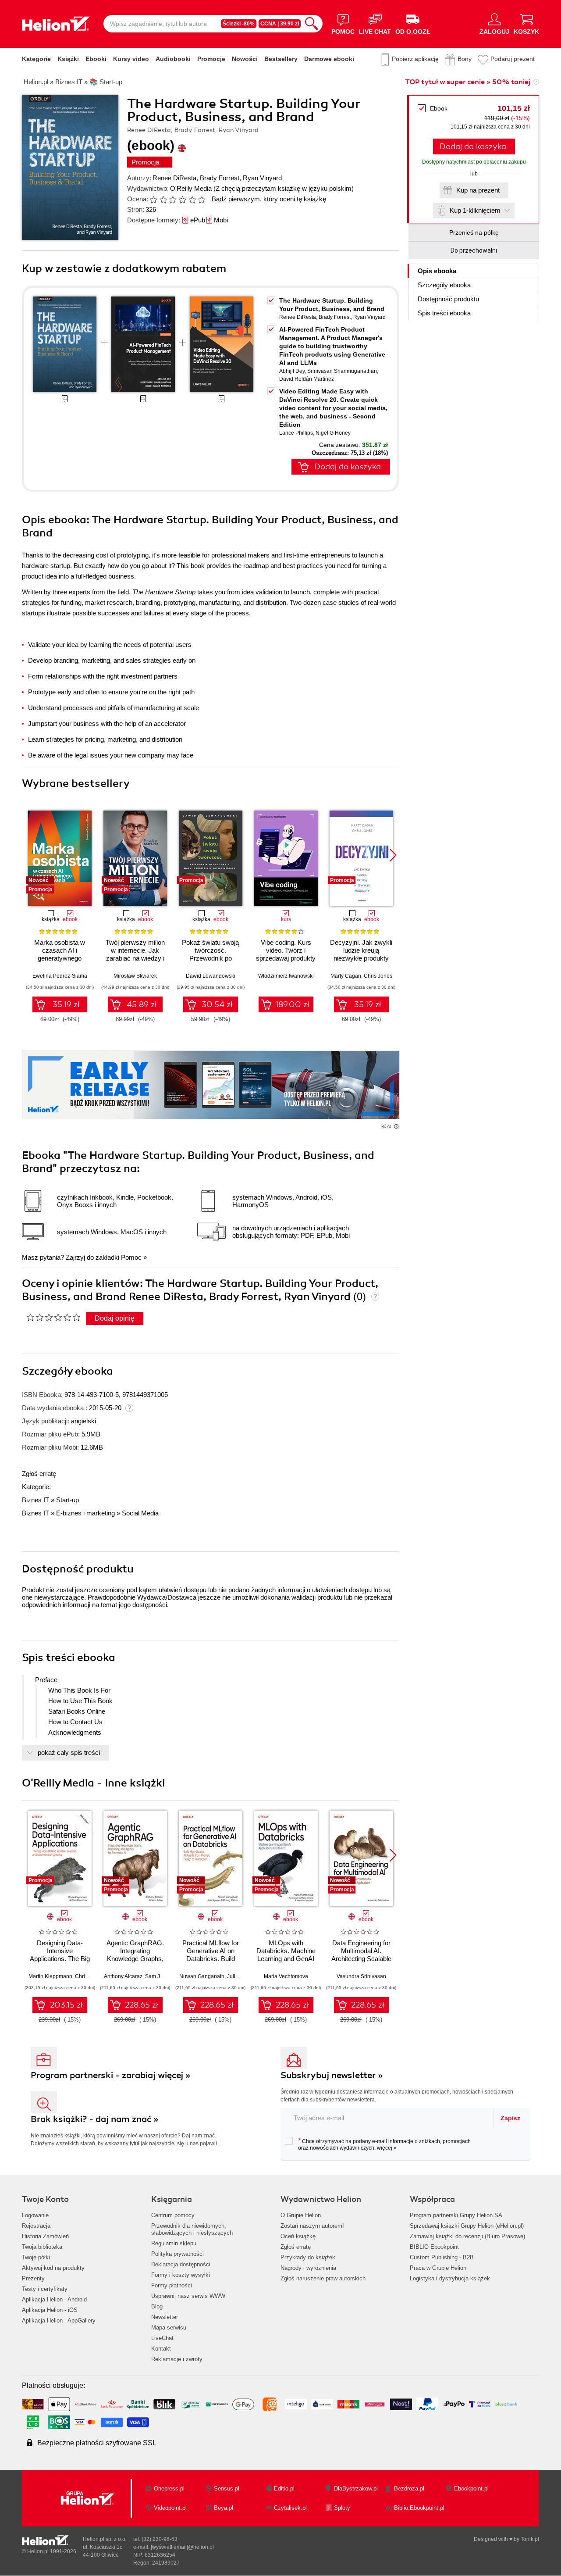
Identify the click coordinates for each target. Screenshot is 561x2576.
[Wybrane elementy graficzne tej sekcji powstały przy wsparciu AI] (396, 1126)
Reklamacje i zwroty (177, 2359)
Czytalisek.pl (290, 2508)
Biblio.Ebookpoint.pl (419, 2508)
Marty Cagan (346, 976)
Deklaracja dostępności (181, 2264)
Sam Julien (158, 1976)
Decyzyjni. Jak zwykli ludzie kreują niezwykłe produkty (361, 950)
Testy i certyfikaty (45, 2289)
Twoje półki (36, 2257)
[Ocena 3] (173, 200)
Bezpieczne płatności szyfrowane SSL (97, 2443)
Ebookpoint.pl (471, 2488)
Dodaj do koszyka (473, 146)
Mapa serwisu (169, 2328)
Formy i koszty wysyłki (181, 2275)
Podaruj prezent (513, 59)
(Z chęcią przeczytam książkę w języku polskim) (284, 188)
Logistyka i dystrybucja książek (450, 2278)
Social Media (140, 1513)
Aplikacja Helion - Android (54, 2299)
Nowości (245, 59)
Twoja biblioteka (42, 2247)
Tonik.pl (530, 2539)
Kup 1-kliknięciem (475, 210)
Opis (437, 271)
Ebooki (96, 59)
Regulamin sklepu (174, 2243)
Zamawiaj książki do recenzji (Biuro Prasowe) (467, 2236)
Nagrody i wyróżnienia (308, 2268)
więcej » (387, 2148)
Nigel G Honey (333, 433)
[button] (393, 855)
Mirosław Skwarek (135, 976)
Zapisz (510, 2118)
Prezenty (33, 2278)
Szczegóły (444, 285)
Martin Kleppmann (50, 1976)
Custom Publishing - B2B (442, 2257)
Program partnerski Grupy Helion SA (456, 2215)
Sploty (342, 2508)
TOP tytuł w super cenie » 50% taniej (468, 82)
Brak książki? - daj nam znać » (95, 2119)
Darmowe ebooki (329, 59)
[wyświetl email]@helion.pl (182, 2547)
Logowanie (35, 2215)
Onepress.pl (169, 2488)
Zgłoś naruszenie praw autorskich (323, 2278)
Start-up (67, 1500)
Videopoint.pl (170, 2508)
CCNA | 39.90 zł (280, 24)
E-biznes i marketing (85, 1513)
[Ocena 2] (163, 200)
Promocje (211, 59)
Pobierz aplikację (415, 59)
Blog (157, 2306)
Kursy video (131, 59)
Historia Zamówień (45, 2236)
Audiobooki (173, 59)
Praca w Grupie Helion (438, 2268)
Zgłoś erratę (39, 1474)
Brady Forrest (220, 178)
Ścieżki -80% (239, 24)
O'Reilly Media (191, 188)
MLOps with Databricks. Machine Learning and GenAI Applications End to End (286, 1959)
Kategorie (36, 59)
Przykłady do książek (308, 2257)
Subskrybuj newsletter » (332, 2075)
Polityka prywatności (178, 2254)
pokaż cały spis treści (69, 1752)
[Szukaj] (312, 24)
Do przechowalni (474, 250)
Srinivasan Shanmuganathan (342, 371)
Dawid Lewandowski (211, 976)
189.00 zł (292, 1004)
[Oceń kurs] (53, 1317)
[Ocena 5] (192, 200)
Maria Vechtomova (286, 1976)
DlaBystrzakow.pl (356, 2488)
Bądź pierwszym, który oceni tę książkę (269, 199)
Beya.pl (224, 2508)
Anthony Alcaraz (123, 1976)
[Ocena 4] (182, 200)
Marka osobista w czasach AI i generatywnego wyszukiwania (60, 954)
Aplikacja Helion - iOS (50, 2310)
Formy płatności (172, 2285)
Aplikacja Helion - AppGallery (59, 2321)
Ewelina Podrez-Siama (60, 976)
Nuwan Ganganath (202, 1976)
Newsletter (165, 2317)
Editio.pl (284, 2488)
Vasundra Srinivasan (361, 1976)
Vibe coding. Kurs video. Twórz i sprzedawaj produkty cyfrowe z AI (286, 954)
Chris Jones (378, 976)
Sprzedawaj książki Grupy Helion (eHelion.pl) (467, 2226)
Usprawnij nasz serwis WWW (188, 2296)
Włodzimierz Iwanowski (286, 976)
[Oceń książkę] (178, 199)
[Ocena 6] (202, 200)
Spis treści (444, 313)
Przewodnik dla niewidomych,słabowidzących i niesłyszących (192, 2229)
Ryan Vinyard (262, 178)
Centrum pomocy (173, 2215)
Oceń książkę (298, 2236)
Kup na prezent (478, 190)
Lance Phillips (296, 433)
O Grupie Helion (301, 2215)
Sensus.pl (227, 2488)
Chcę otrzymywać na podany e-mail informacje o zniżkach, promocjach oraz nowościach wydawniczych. (384, 2144)
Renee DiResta (174, 178)
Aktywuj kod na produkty (53, 2268)
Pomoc (131, 1257)
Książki (68, 59)
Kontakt (161, 2349)
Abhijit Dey (292, 371)
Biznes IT (36, 1500)
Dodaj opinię (115, 1318)
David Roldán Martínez (307, 379)
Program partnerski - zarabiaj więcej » (111, 2075)
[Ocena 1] (153, 200)
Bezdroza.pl (409, 2488)
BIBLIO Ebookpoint (434, 2247)
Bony (465, 59)
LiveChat (162, 2338)
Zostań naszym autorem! (312, 2226)
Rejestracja (36, 2226)
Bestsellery (281, 59)
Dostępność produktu (448, 299)
